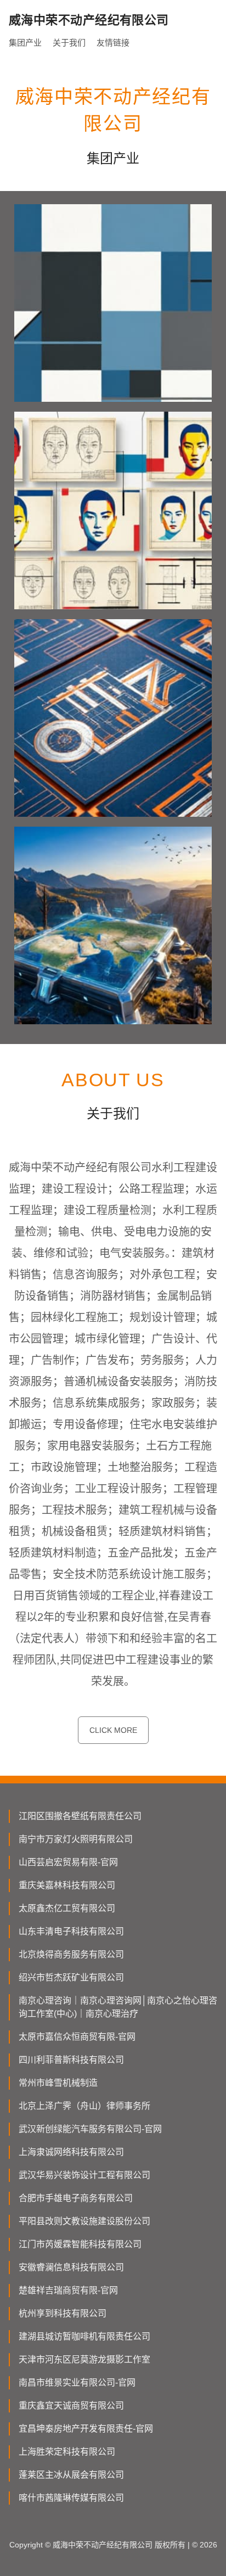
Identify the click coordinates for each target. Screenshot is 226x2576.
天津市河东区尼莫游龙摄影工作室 (84, 2359)
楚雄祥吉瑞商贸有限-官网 (68, 2290)
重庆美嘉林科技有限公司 (67, 1885)
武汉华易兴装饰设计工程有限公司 (84, 2175)
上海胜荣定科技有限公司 (67, 2452)
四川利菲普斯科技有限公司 (71, 2060)
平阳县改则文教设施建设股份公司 (84, 2221)
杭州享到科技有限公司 (63, 2313)
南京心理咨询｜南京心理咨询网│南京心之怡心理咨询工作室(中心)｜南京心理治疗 (118, 2007)
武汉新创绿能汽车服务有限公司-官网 (90, 2129)
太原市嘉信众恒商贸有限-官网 (77, 2037)
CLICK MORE (113, 1730)
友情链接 (113, 43)
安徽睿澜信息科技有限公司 (71, 2267)
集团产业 (25, 43)
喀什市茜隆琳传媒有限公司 (71, 2498)
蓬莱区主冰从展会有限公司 (71, 2475)
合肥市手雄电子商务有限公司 (76, 2198)
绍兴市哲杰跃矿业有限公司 (71, 1977)
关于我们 (69, 43)
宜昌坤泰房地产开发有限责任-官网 (86, 2429)
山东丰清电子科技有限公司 (71, 1931)
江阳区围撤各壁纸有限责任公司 (80, 1816)
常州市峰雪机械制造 (58, 2083)
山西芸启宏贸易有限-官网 (68, 1862)
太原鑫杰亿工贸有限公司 (67, 1908)
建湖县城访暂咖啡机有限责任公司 (84, 2336)
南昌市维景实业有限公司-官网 (77, 2383)
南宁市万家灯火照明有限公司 (76, 1839)
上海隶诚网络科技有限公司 (71, 2152)
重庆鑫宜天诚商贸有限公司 (71, 2406)
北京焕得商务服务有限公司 (71, 1954)
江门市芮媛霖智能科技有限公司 (80, 2244)
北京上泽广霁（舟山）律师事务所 (84, 2106)
